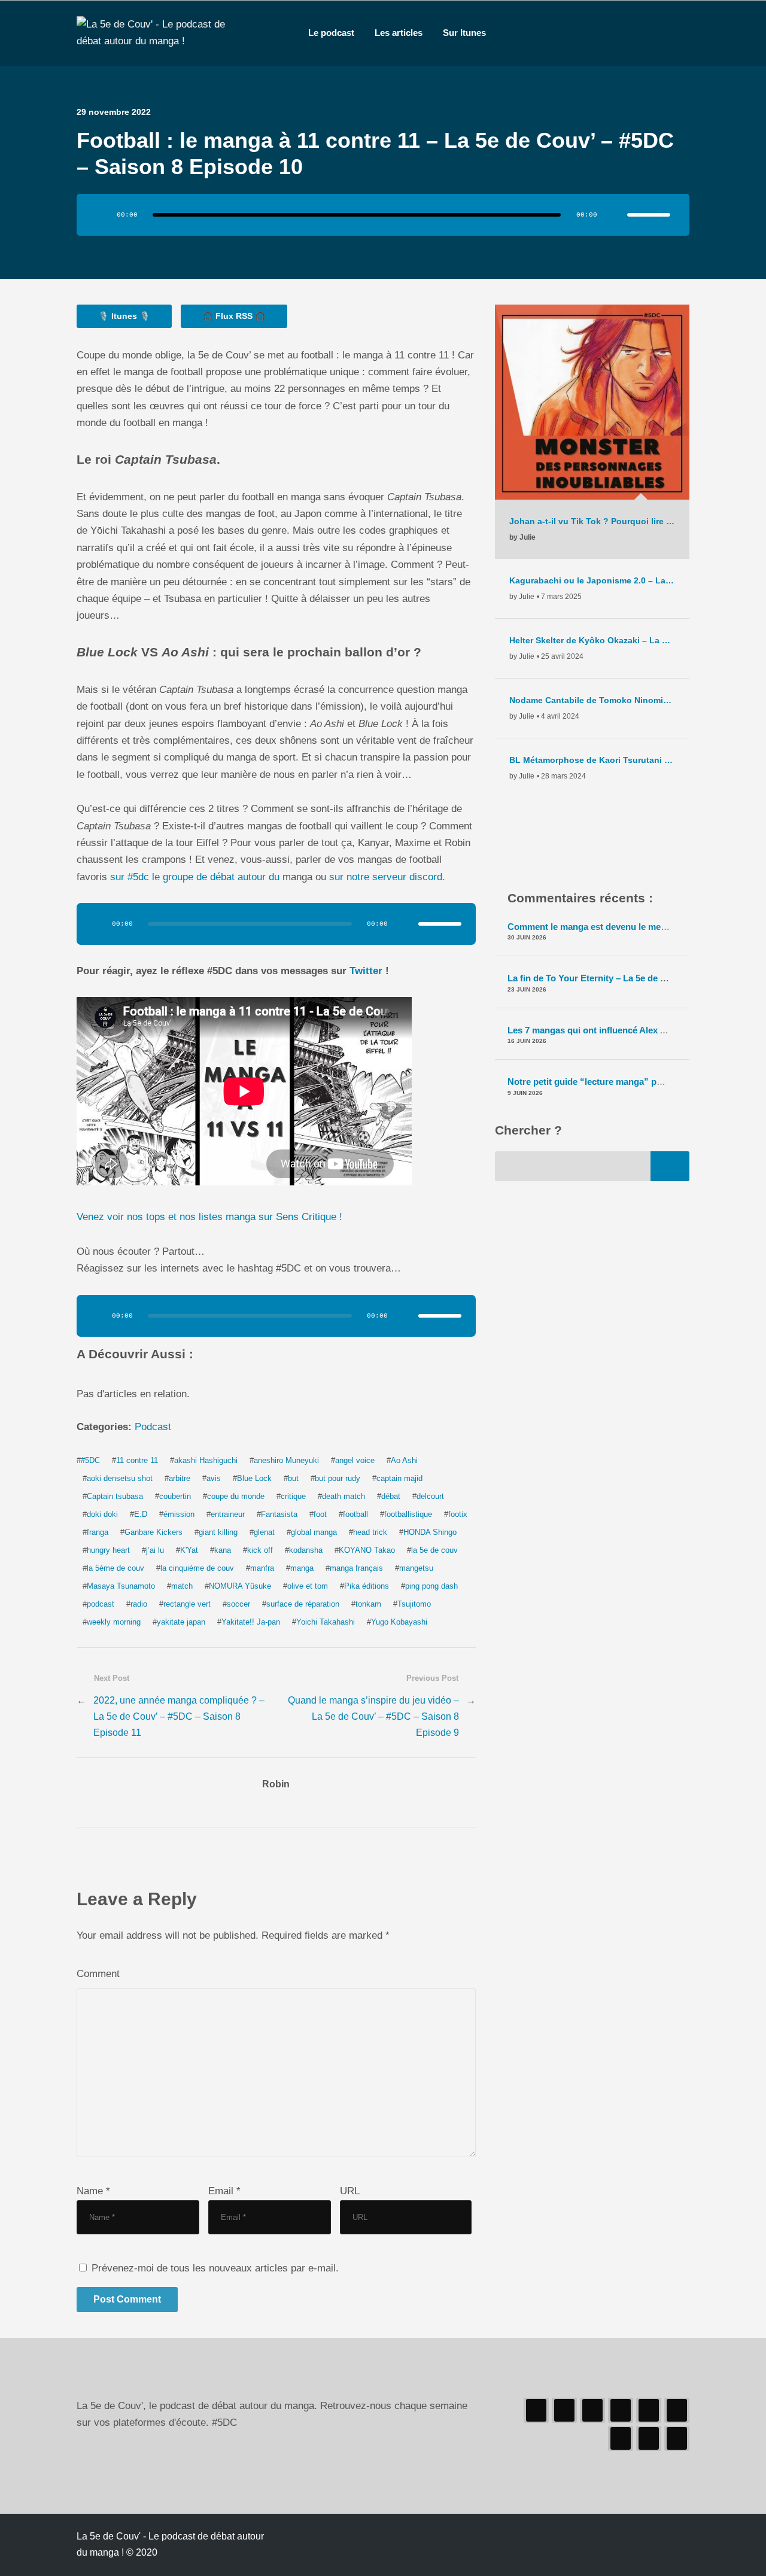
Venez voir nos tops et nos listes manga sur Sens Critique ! (209, 1217)
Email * (224, 2191)
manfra (262, 1568)
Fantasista (279, 1514)
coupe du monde (236, 1496)
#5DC (90, 1460)
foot (320, 1514)
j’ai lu (155, 1550)
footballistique (408, 1514)
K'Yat (189, 1550)
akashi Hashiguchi (206, 1460)
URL (350, 2191)
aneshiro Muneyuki (286, 1460)
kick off (260, 1550)
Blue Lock (254, 1478)
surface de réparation (303, 1604)
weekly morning (114, 1622)
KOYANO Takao (367, 1550)
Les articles (399, 33)
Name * (93, 2191)
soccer (238, 1604)
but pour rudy (338, 1478)
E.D (141, 1514)
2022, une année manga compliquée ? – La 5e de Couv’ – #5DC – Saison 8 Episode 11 (179, 1716)
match (182, 1586)
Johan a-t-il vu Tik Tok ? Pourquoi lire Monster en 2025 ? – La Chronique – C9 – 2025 (592, 521)
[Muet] (614, 215)
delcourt (430, 1496)
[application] (383, 215)
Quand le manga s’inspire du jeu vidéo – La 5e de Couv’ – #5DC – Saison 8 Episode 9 (373, 1716)
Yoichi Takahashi (326, 1622)
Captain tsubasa (115, 1496)
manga (302, 1568)
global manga (314, 1532)
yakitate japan (181, 1622)
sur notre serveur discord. (387, 877)
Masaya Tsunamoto (121, 1586)
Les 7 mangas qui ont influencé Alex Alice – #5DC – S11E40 (630, 1030)
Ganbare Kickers (153, 1532)
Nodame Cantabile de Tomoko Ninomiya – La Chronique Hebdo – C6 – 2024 (592, 700)
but (293, 1478)
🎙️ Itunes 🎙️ (124, 316)
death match (344, 1496)
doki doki (102, 1514)
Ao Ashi (404, 1460)
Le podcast (331, 33)
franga (98, 1532)
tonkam (368, 1604)
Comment (98, 1974)
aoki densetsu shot (120, 1478)
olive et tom (308, 1586)
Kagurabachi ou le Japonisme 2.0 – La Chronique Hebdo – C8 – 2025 (592, 580)
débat (391, 1496)
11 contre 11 (137, 1460)
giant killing (218, 1532)
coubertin (175, 1496)
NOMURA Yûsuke (240, 1586)
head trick (370, 1532)
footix (458, 1514)
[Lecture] (102, 215)
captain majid (399, 1478)
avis (214, 1478)
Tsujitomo (414, 1604)
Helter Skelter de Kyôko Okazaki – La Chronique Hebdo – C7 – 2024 (592, 640)
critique (293, 1496)
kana (223, 1550)
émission (179, 1514)
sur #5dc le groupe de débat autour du (195, 877)
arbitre (180, 1478)
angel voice (355, 1460)
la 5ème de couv (115, 1568)
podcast (101, 1604)
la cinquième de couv (197, 1568)
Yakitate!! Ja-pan (251, 1622)
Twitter (367, 971)
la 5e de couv (434, 1550)
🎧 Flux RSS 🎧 (234, 316)
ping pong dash (431, 1586)
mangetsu (416, 1568)
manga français (356, 1568)
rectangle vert (187, 1604)
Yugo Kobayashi (399, 1622)
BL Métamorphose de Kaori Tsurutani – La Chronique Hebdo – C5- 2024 (592, 760)
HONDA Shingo (430, 1532)
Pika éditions (367, 1586)
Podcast (153, 1427)
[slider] (649, 215)
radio (139, 1604)
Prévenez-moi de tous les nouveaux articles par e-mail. (215, 2268)
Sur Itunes (464, 33)
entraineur (228, 1514)
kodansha (306, 1550)
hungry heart (108, 1550)
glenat (264, 1532)
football (355, 1514)
